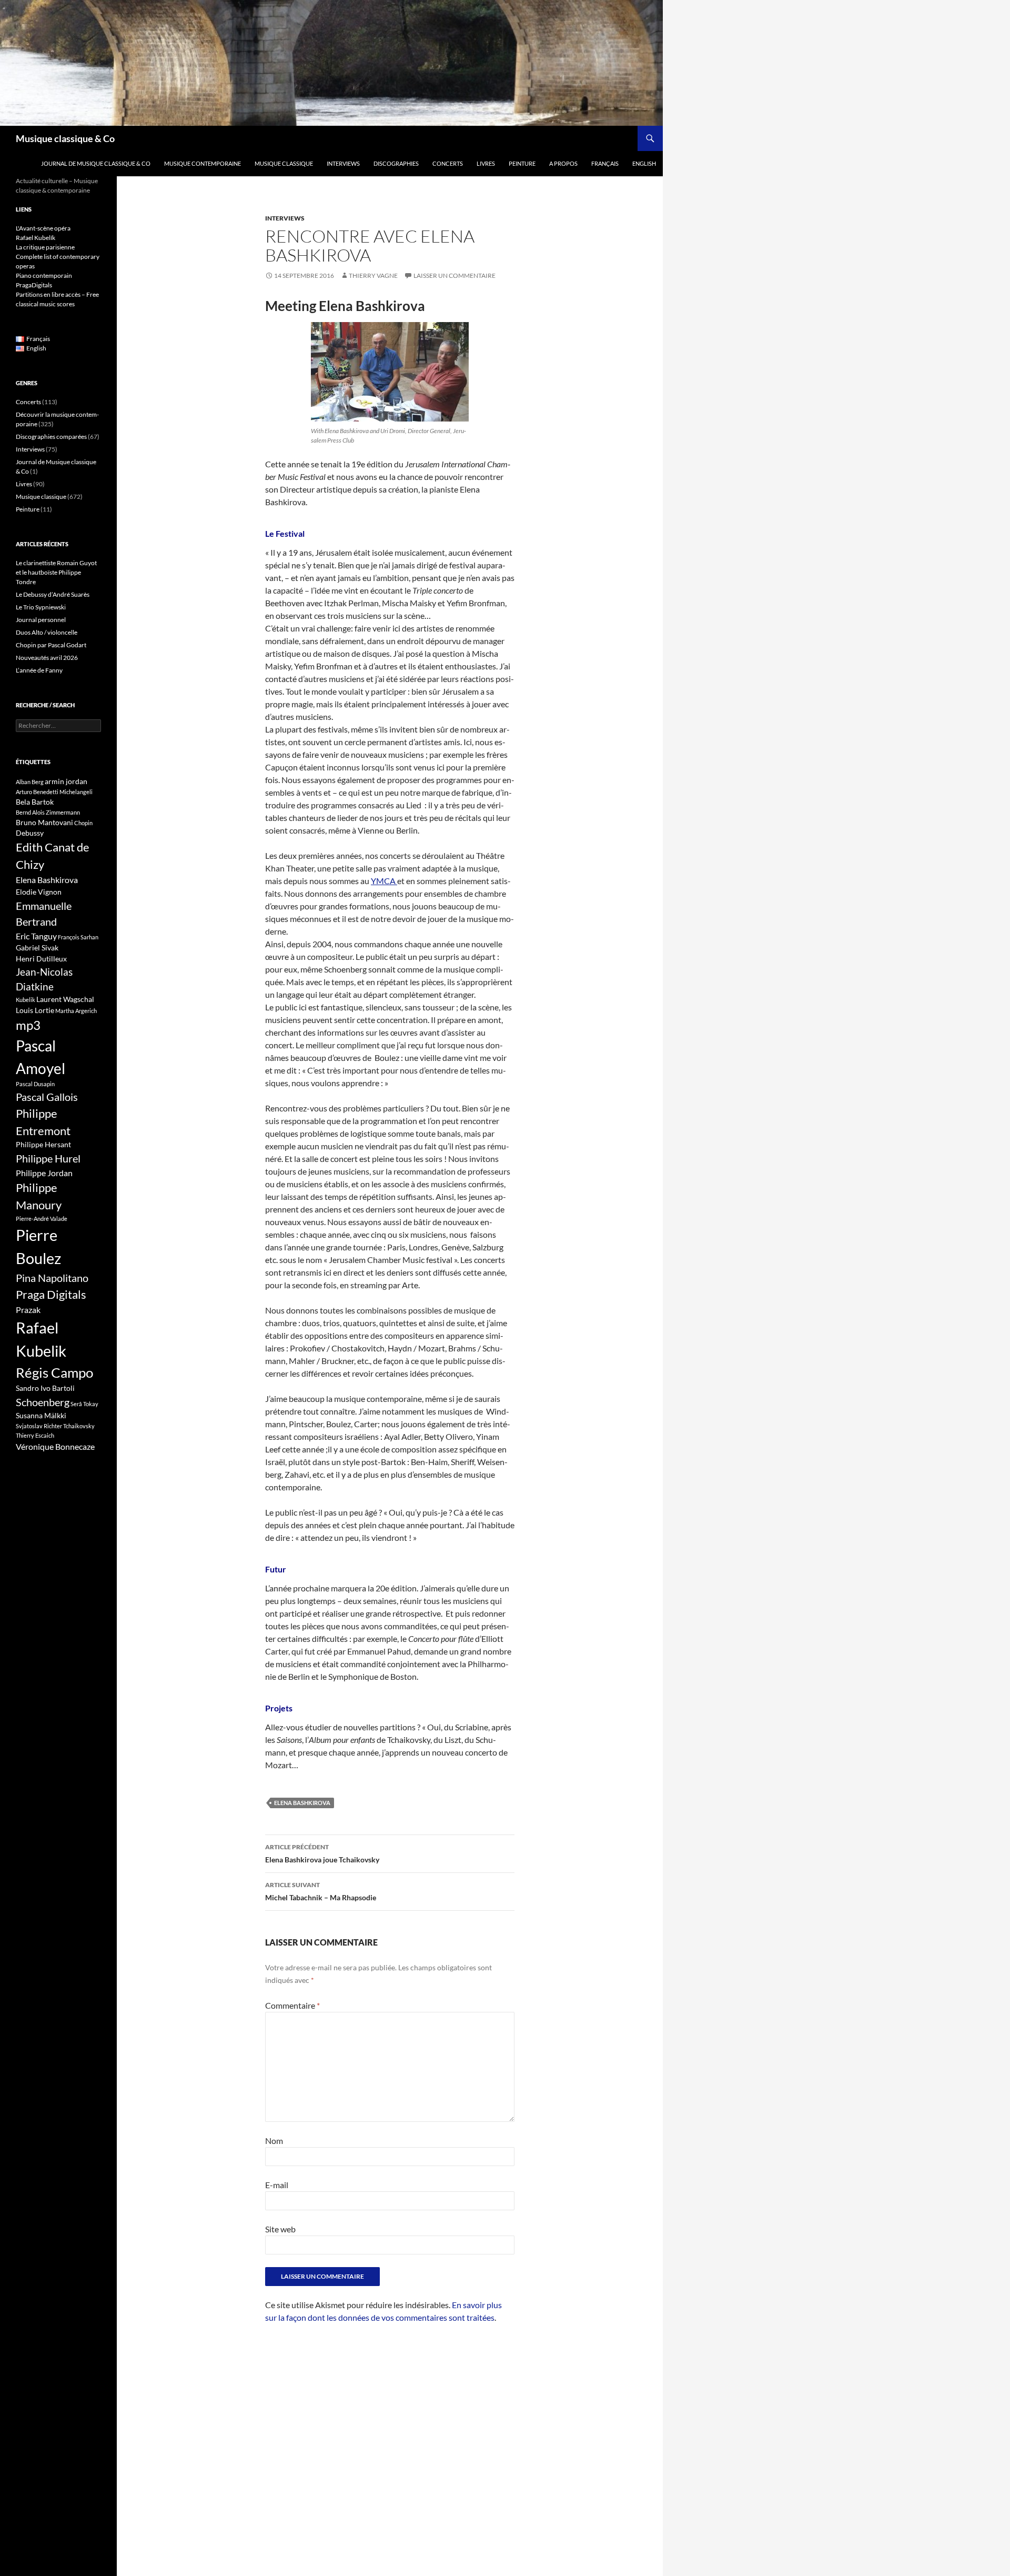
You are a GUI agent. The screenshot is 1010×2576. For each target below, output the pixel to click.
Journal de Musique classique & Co (96, 163)
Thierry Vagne (373, 275)
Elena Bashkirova (302, 1803)
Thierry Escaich (35, 1435)
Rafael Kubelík (36, 238)
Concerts (448, 163)
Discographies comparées (51, 437)
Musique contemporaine (203, 163)
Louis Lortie (35, 1010)
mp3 (28, 1025)
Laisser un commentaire (454, 275)
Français (605, 163)
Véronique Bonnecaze (55, 1447)
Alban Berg (30, 782)
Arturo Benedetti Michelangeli (54, 792)
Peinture (522, 163)
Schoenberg (43, 1402)
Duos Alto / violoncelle (47, 632)
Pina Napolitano (52, 1278)
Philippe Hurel (48, 1158)
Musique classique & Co (65, 138)
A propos (563, 163)
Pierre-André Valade (42, 1219)
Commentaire (292, 2005)
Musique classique (284, 163)
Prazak (28, 1310)
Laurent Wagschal (65, 999)
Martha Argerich (76, 1011)
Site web (280, 2229)
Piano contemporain (44, 275)
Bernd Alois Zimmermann (48, 812)
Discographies (396, 163)
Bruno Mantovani (44, 822)
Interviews (343, 163)
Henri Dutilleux (41, 959)
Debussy (30, 833)
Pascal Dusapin (35, 1084)
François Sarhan (78, 937)
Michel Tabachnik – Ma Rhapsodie (321, 1891)
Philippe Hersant (43, 1144)
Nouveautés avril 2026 (47, 658)
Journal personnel (41, 620)
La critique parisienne (45, 247)
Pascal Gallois (47, 1097)
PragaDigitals (34, 285)
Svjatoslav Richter (39, 1426)
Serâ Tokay (84, 1404)
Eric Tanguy (36, 936)
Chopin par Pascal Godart (51, 645)
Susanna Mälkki (41, 1415)
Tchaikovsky (79, 1426)
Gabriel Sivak (37, 948)
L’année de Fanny (39, 670)
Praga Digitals (51, 1294)
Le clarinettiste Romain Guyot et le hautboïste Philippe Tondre (56, 572)
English (644, 163)
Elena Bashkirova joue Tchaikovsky (322, 1853)
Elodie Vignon (39, 892)
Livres (486, 163)
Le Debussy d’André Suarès (53, 594)
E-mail (277, 2185)
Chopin (83, 823)
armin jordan (66, 781)
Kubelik (26, 1000)
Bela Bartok (35, 802)
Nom (274, 2141)
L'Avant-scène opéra (43, 228)
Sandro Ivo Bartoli (45, 1388)
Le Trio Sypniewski (41, 607)
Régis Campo (54, 1372)
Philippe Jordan (44, 1173)
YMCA (384, 881)
